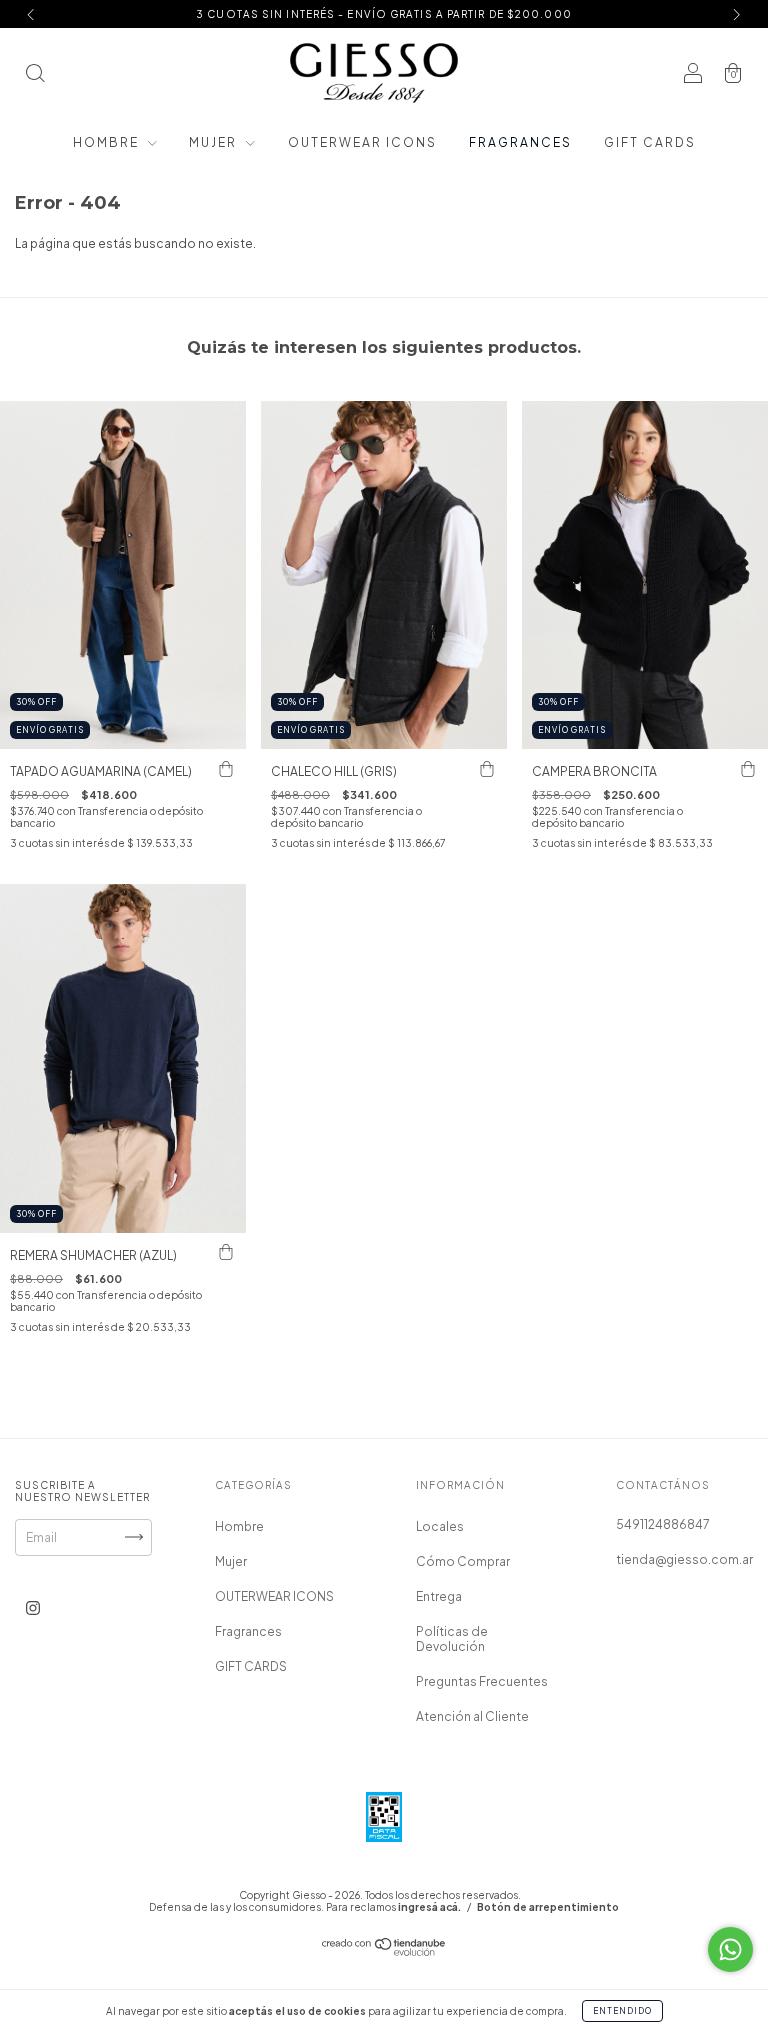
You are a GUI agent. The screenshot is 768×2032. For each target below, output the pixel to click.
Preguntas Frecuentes (482, 1681)
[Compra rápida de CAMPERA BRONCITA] (748, 769)
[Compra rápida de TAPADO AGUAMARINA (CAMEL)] (226, 769)
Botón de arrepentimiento (548, 1907)
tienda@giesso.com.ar (684, 1559)
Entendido (622, 2011)
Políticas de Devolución (452, 1639)
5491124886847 (663, 1524)
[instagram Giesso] (33, 1607)
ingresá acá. (429, 1907)
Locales (440, 1526)
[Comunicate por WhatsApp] (730, 1949)
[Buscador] (35, 75)
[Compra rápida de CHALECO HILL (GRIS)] (487, 769)
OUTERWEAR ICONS (362, 142)
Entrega (439, 1596)
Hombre (108, 142)
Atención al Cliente (472, 1716)
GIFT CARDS (650, 142)
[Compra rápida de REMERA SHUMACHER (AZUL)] (226, 1253)
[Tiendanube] (384, 1951)
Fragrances (520, 142)
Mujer (215, 142)
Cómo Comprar (463, 1561)
